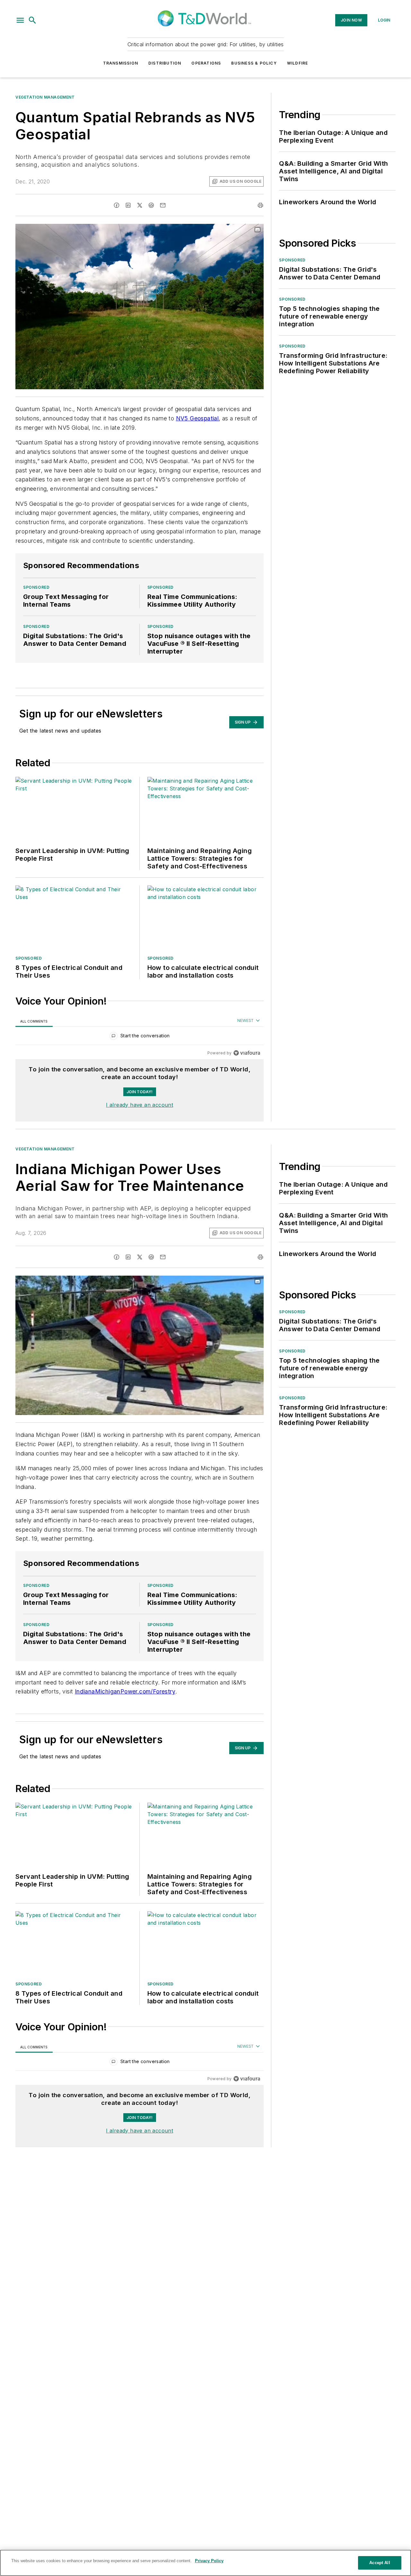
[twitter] (140, 205)
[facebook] (117, 205)
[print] (260, 205)
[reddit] (151, 205)
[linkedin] (128, 205)
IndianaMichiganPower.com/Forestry (125, 1691)
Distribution (165, 63)
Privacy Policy (209, 2561)
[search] (32, 20)
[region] (140, 1037)
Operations (206, 63)
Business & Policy (254, 63)
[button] (20, 20)
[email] (163, 205)
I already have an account (140, 1105)
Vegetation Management (45, 97)
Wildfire (298, 63)
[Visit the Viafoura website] (247, 1053)
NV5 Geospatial (197, 418)
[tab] (34, 1021)
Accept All (380, 2563)
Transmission (121, 63)
